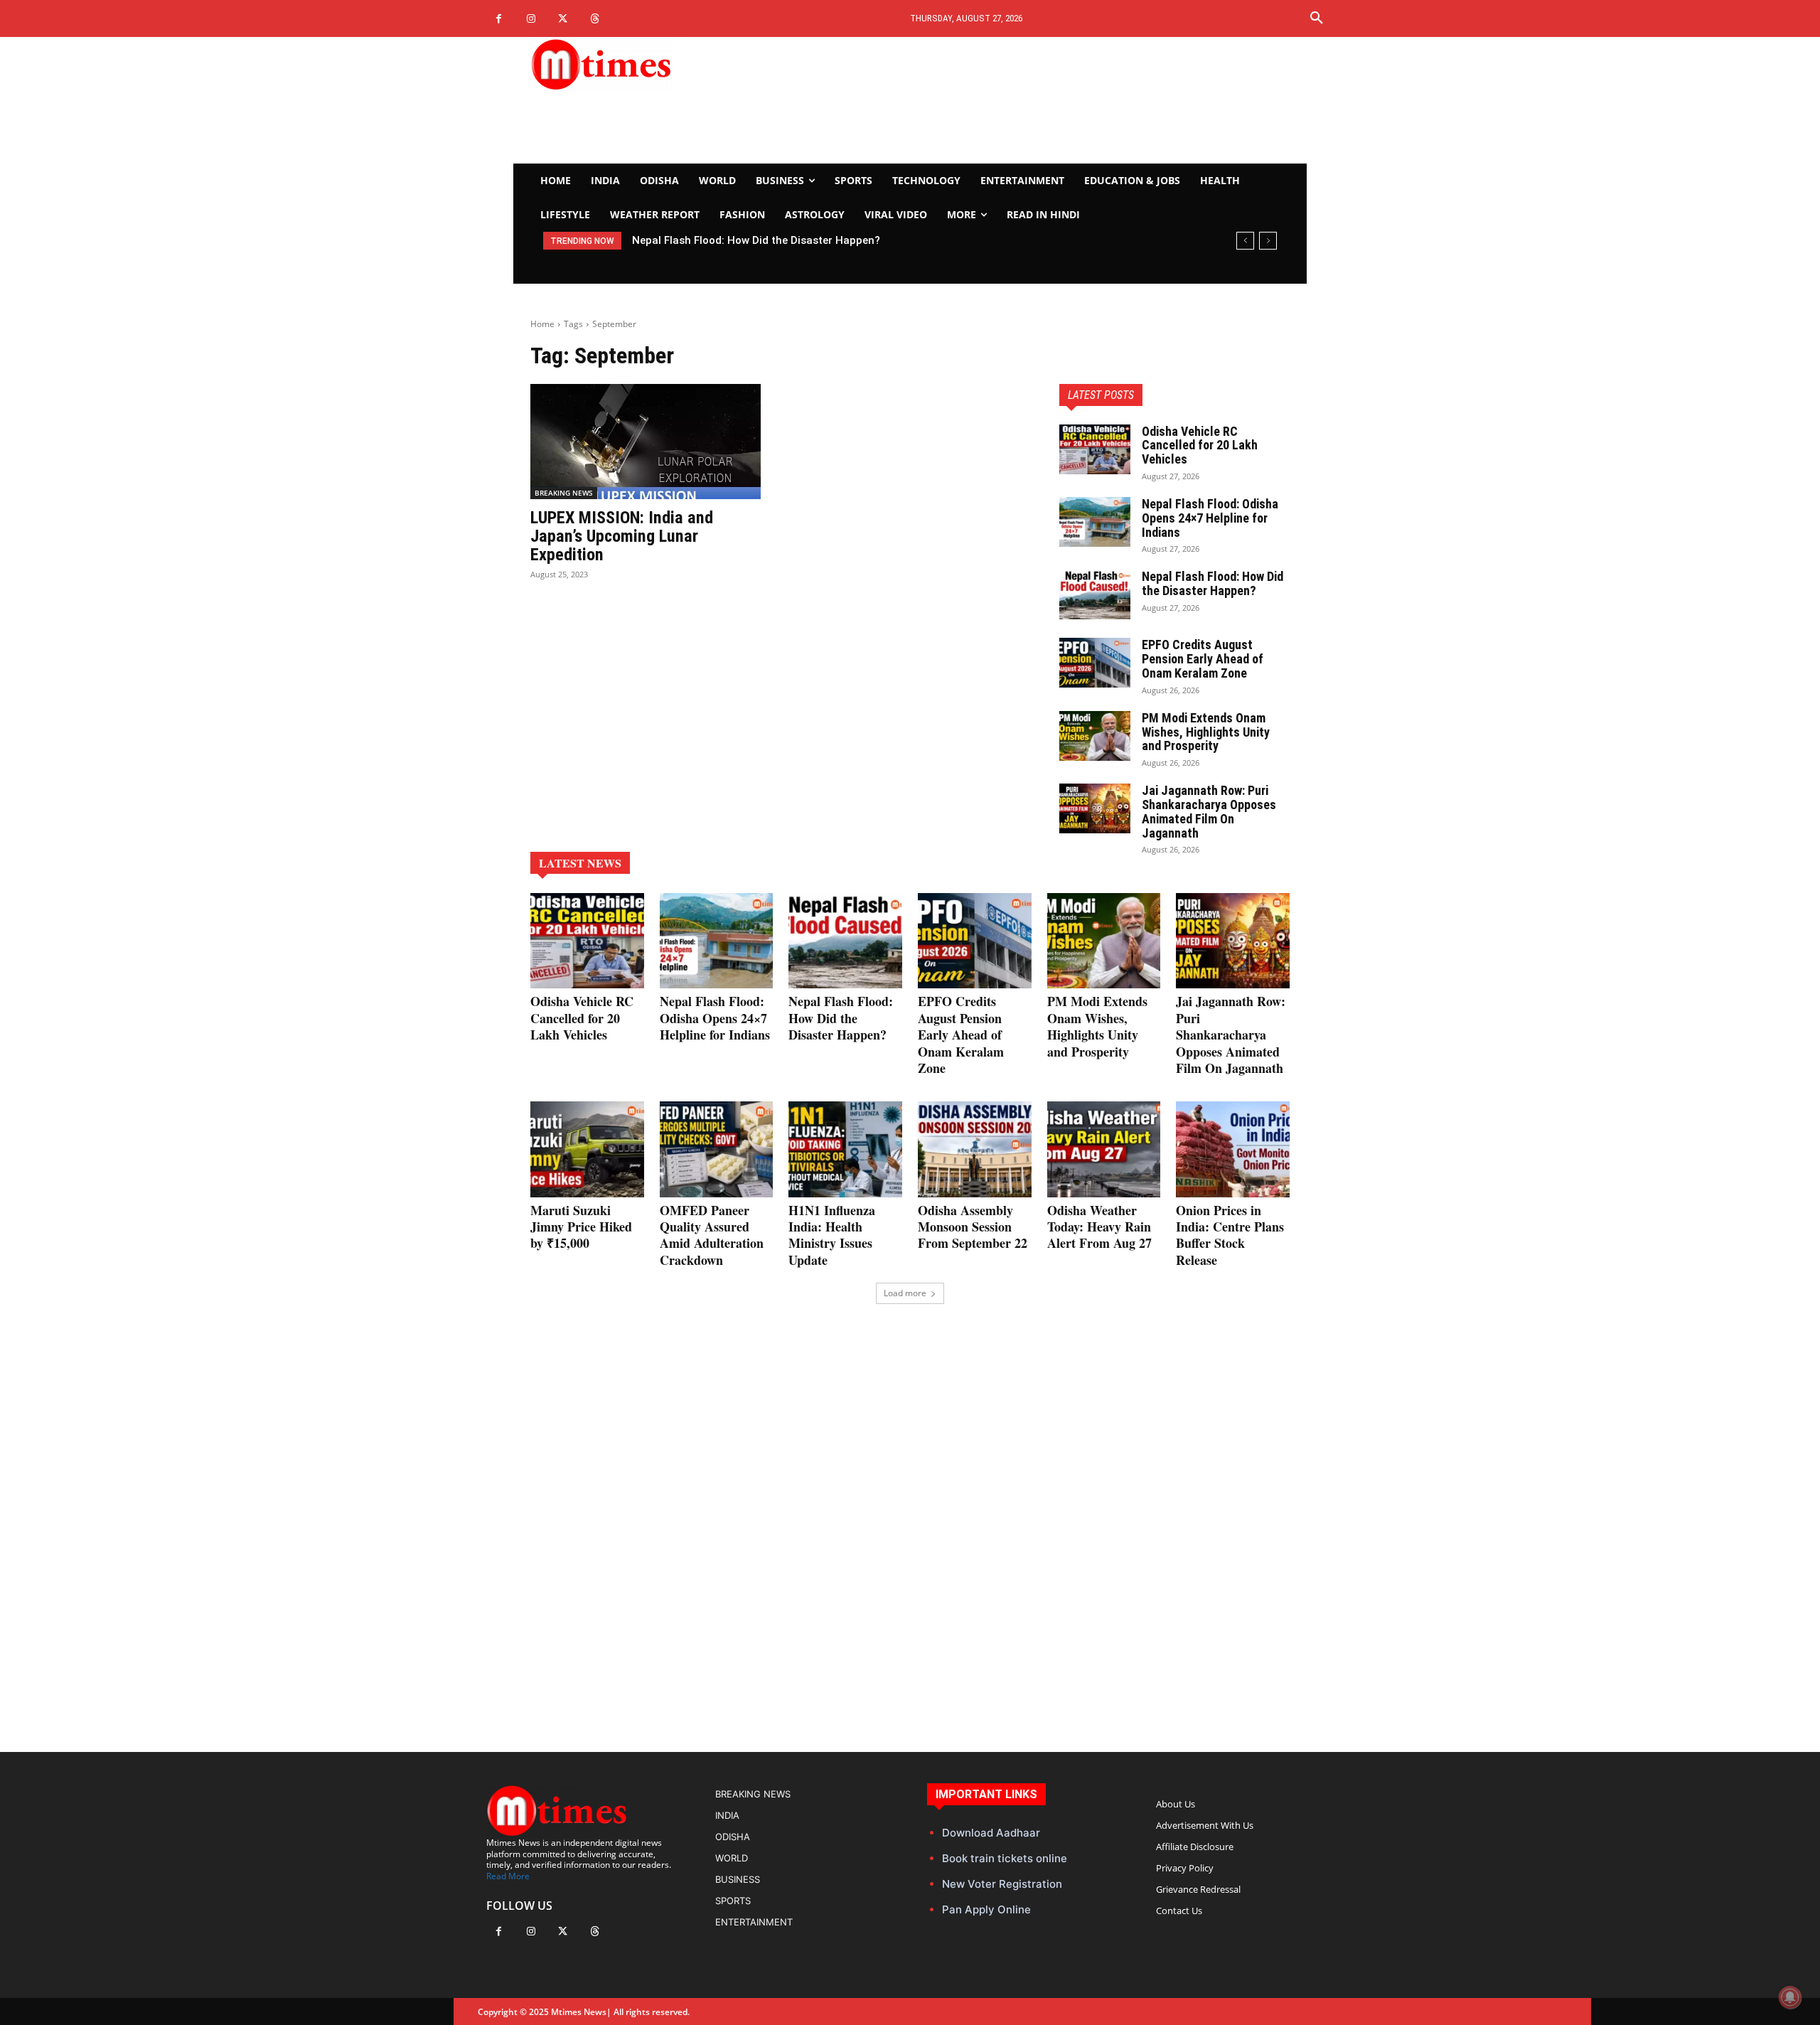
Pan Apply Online (986, 1909)
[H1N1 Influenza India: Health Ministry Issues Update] (845, 1149)
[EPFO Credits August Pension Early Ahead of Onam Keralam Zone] (1095, 663)
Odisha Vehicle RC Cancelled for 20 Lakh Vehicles (1200, 445)
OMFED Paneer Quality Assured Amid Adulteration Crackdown (712, 1235)
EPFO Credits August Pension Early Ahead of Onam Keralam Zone (811, 240)
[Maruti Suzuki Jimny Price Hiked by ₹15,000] (587, 1149)
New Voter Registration (1002, 1884)
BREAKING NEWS (564, 493)
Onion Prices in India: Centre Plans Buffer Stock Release (1230, 1235)
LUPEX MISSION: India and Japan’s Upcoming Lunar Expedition (622, 536)
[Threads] (595, 19)
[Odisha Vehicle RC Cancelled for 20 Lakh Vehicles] (1095, 449)
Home (542, 324)
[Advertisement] (1042, 100)
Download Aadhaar (991, 1833)
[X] (563, 19)
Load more (905, 1293)
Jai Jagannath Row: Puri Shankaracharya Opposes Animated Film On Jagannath (1209, 811)
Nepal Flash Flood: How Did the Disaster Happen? (1213, 583)
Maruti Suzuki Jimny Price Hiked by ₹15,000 (581, 1227)
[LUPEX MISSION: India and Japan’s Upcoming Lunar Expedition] (646, 442)
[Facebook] (499, 19)
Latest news (580, 863)
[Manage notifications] (1790, 1997)
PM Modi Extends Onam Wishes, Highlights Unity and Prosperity (1206, 732)
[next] (1268, 241)
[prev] (1245, 241)
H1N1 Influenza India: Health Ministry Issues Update (832, 1235)
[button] (1317, 18)
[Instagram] (531, 19)
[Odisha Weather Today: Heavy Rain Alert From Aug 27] (1104, 1149)
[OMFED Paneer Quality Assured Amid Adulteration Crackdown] (717, 1149)
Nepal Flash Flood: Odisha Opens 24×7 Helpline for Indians (1210, 518)
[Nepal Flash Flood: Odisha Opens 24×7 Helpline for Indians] (1095, 522)
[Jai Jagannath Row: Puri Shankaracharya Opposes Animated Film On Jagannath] (1095, 808)
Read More (508, 1876)
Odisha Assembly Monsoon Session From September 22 (973, 1227)
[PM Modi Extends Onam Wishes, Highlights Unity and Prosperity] (1095, 736)
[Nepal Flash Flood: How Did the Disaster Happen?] (1095, 594)
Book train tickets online (1005, 1858)
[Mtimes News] (646, 64)
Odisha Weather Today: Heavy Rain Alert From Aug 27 (1099, 1227)
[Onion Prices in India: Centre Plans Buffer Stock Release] (1233, 1149)
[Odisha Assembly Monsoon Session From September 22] (975, 1149)
